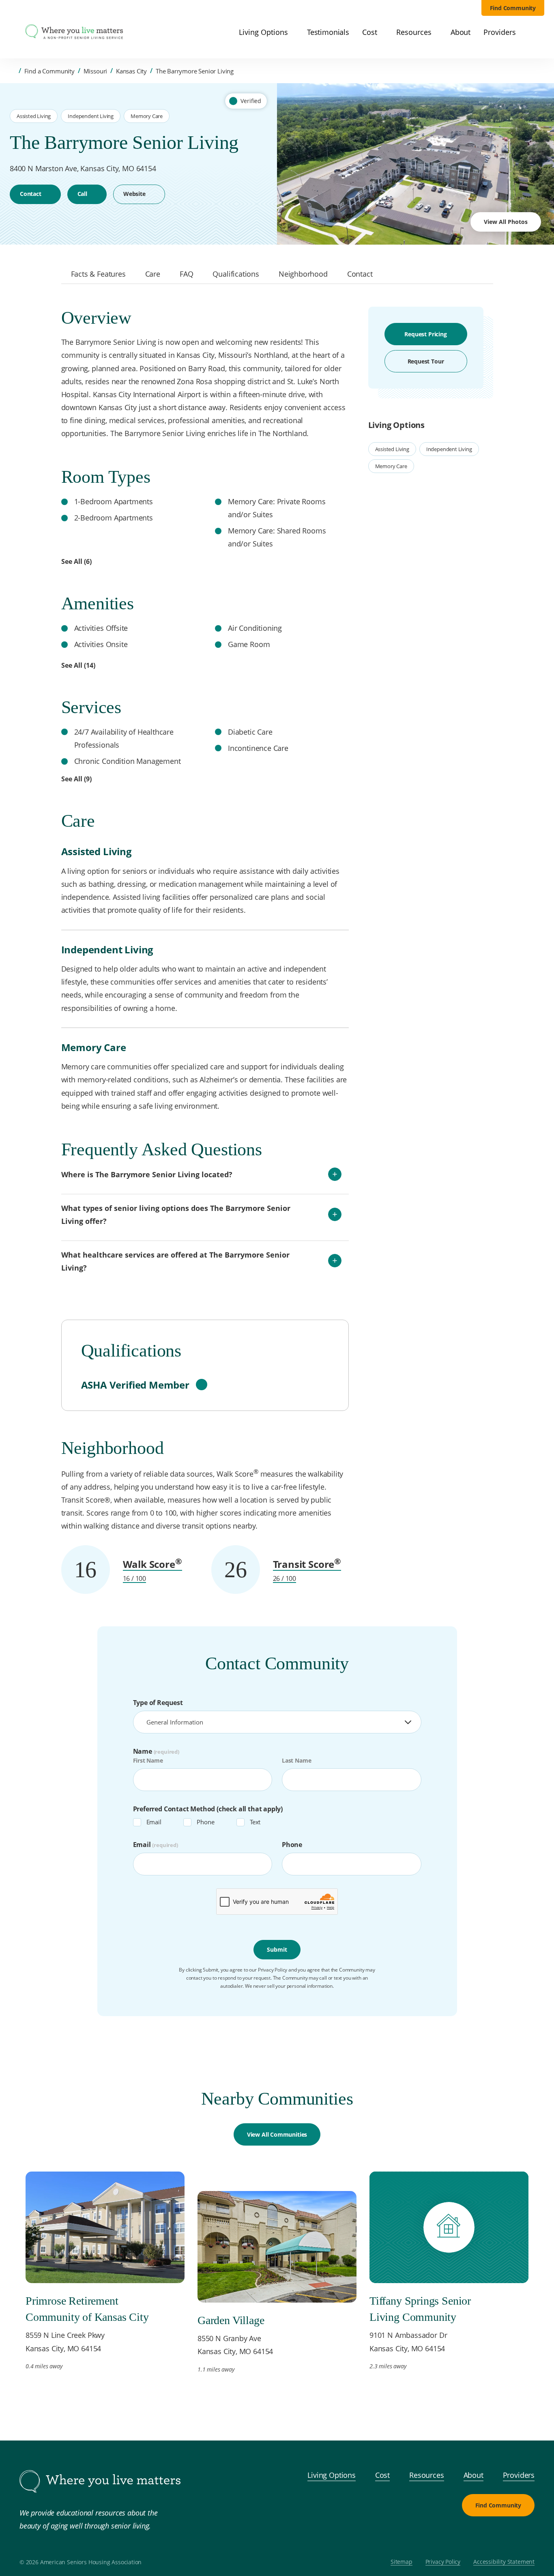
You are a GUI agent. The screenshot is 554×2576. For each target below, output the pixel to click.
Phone (205, 1822)
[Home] (13, 71)
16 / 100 (135, 1578)
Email (154, 1822)
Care (153, 274)
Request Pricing (425, 334)
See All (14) (78, 665)
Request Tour (426, 361)
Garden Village (231, 2320)
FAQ (186, 274)
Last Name (296, 1760)
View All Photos (506, 222)
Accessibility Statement (504, 2562)
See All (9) (76, 779)
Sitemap (402, 2562)
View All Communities (277, 2134)
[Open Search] (540, 32)
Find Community (513, 8)
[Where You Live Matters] (74, 32)
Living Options (332, 2475)
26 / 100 (285, 1578)
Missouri (96, 71)
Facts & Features (98, 274)
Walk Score (152, 1564)
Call (82, 194)
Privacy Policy (443, 2562)
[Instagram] (505, 2536)
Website (134, 194)
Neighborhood (303, 274)
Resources (426, 2475)
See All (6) (76, 561)
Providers (519, 2475)
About (473, 2475)
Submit (277, 1949)
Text (255, 1822)
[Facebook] (15, 228)
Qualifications (236, 274)
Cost (382, 2475)
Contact (31, 194)
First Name (148, 1760)
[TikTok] (525, 2536)
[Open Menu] (12, 33)
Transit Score (307, 1564)
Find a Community (49, 71)
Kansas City (131, 71)
